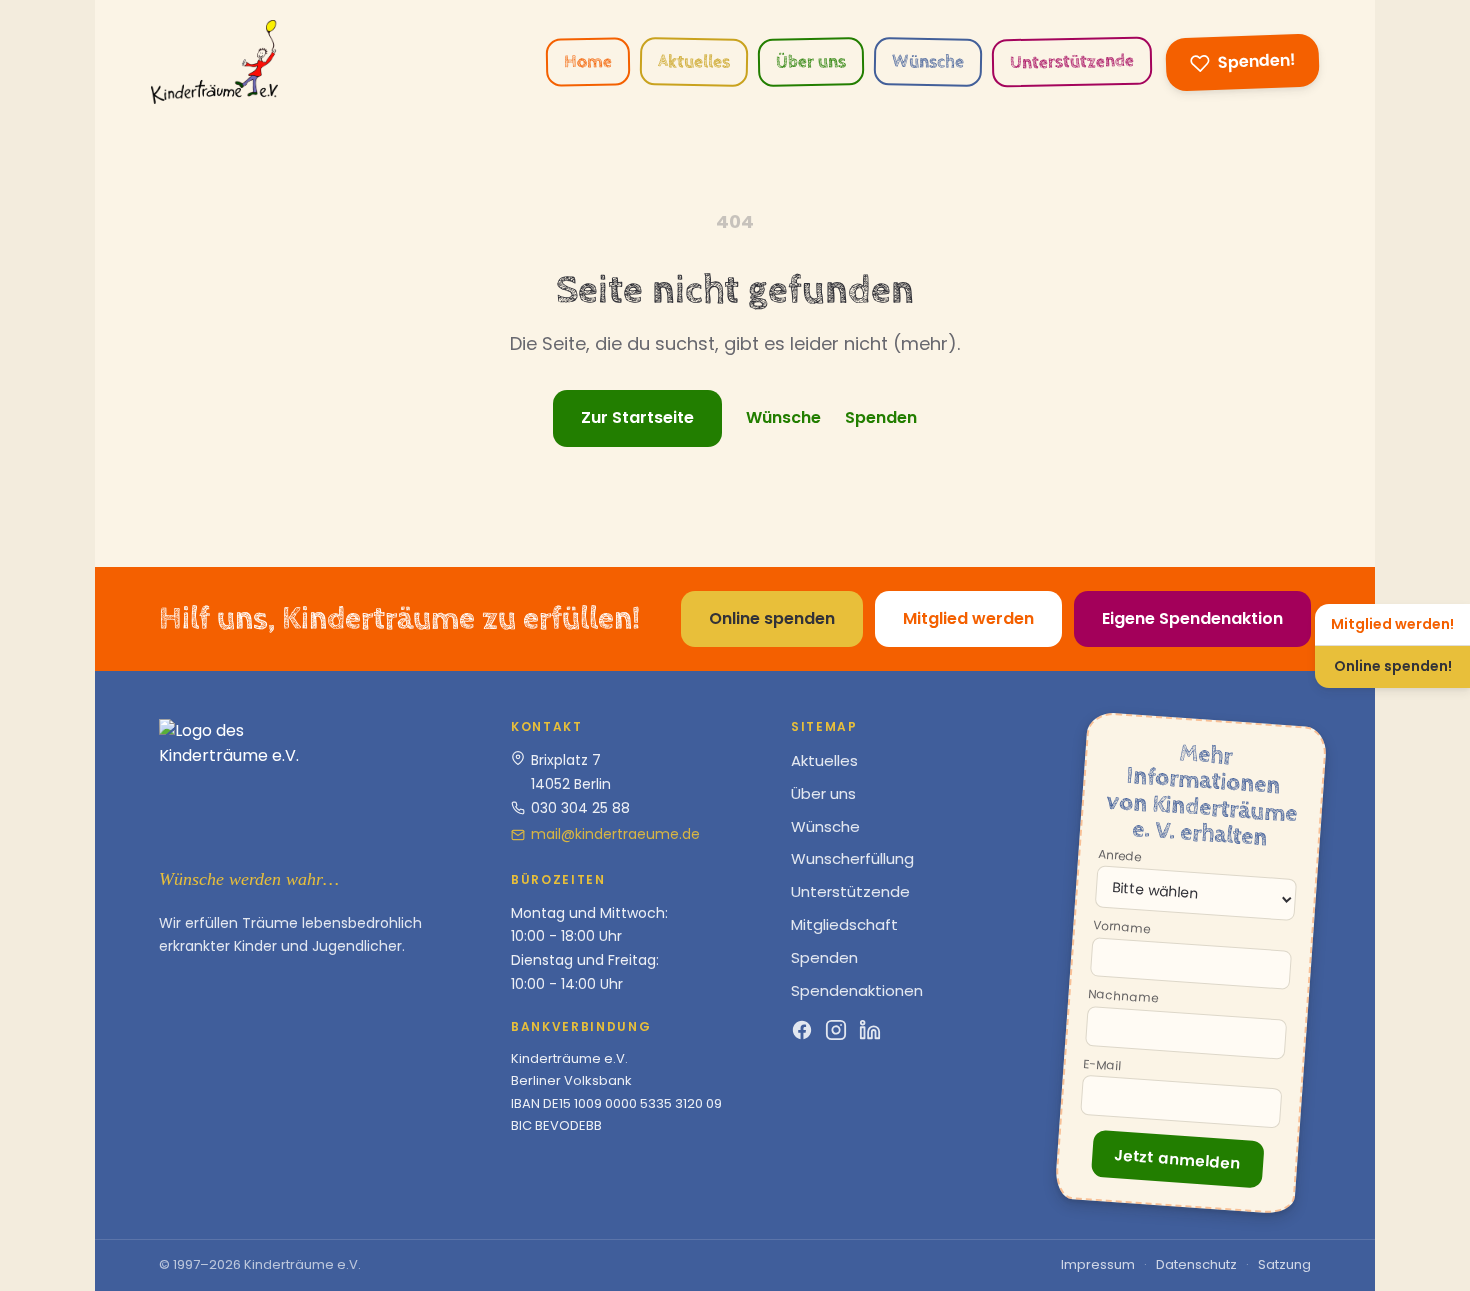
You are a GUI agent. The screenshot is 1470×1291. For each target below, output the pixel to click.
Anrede (1120, 855)
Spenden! (1257, 61)
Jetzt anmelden (1177, 1159)
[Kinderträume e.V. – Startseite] (214, 62)
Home (588, 62)
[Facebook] (802, 1029)
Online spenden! (1393, 666)
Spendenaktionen (857, 990)
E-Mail (1102, 1065)
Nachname (1123, 997)
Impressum (1098, 1264)
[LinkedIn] (870, 1029)
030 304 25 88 (580, 808)
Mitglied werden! (1392, 624)
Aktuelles (694, 62)
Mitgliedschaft (844, 924)
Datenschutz (1196, 1264)
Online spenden (772, 618)
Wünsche (928, 62)
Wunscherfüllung (852, 858)
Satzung (1284, 1264)
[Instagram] (836, 1029)
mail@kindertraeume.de (615, 834)
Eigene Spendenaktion (1192, 618)
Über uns (811, 62)
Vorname (1122, 928)
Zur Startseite (637, 417)
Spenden (881, 417)
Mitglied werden (968, 618)
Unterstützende (1072, 61)
